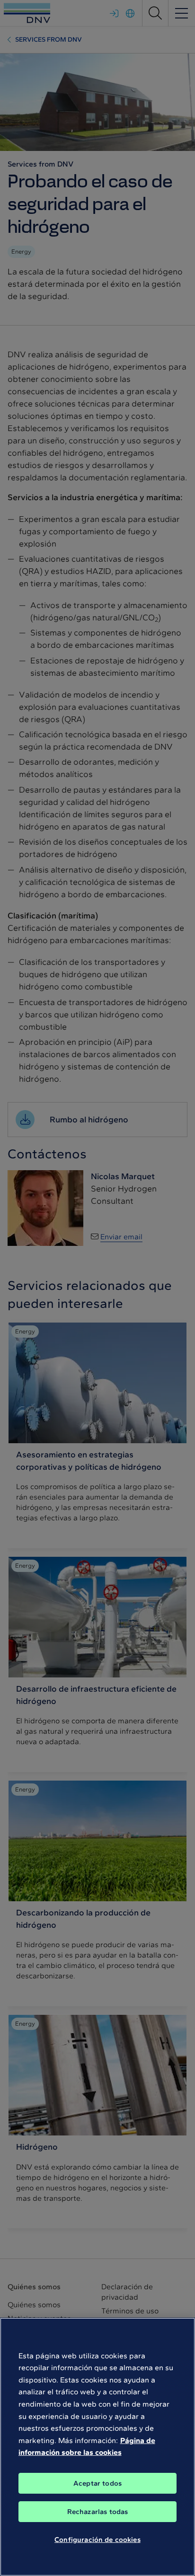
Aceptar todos (97, 2483)
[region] (97, 2447)
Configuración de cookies (97, 2540)
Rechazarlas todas (98, 2512)
